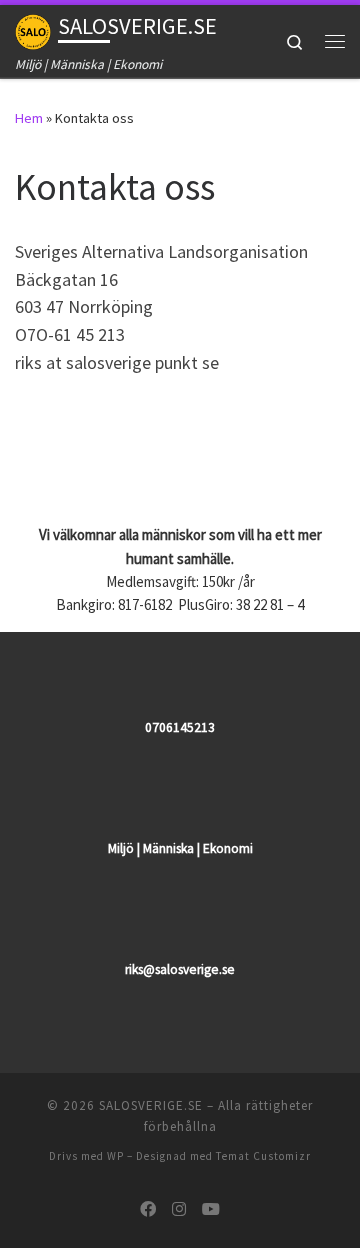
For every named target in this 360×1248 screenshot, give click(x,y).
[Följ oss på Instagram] (179, 1209)
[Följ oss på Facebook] (148, 1209)
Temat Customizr (263, 1156)
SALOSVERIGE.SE (151, 1105)
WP (115, 1156)
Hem (29, 118)
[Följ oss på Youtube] (211, 1209)
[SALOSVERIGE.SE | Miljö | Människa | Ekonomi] (33, 29)
